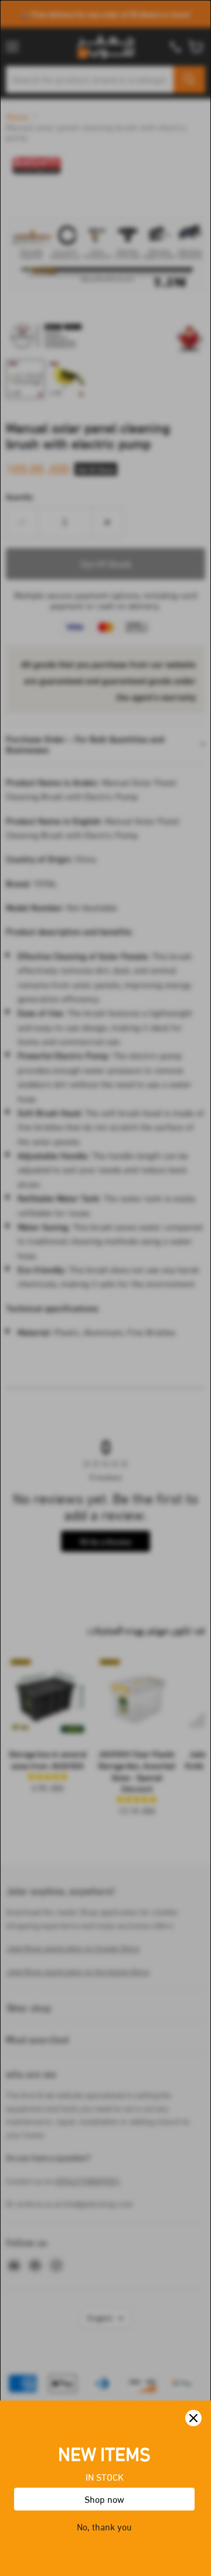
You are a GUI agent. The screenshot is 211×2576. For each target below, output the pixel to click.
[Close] (193, 2418)
